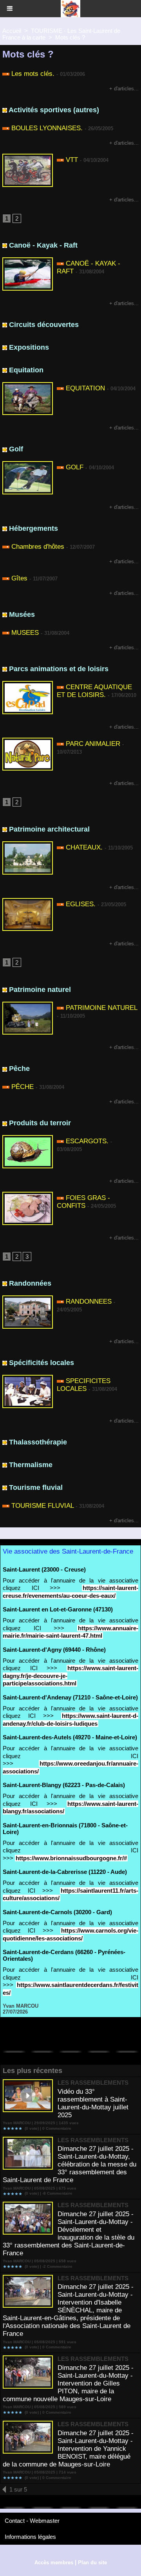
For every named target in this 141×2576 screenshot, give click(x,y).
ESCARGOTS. (87, 1141)
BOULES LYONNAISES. (47, 128)
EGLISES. (81, 904)
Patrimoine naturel (40, 990)
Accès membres (54, 2563)
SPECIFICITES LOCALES (84, 1385)
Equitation (26, 370)
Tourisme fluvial (36, 1487)
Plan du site (92, 2563)
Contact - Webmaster (32, 2521)
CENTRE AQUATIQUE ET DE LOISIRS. (94, 691)
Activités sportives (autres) (54, 110)
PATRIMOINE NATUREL (101, 1008)
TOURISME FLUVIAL (42, 1506)
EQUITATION (85, 388)
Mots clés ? (70, 37)
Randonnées (30, 1283)
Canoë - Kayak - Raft (43, 245)
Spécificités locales (42, 1363)
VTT (72, 160)
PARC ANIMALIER (93, 744)
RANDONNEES (89, 1301)
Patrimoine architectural (49, 829)
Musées (22, 614)
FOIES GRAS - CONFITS (83, 1202)
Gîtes (19, 578)
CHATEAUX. (84, 847)
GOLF (75, 467)
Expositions (29, 347)
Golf (16, 449)
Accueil (12, 31)
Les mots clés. (33, 74)
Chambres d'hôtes (38, 547)
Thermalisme (31, 1465)
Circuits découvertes (44, 325)
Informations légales (30, 2537)
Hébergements (33, 528)
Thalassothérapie (38, 1442)
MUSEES (25, 633)
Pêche (19, 1069)
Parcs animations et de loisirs (59, 669)
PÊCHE (23, 1087)
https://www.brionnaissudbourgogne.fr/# (71, 1858)
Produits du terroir (40, 1123)
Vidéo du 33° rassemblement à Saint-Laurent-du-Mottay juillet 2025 (93, 2103)
